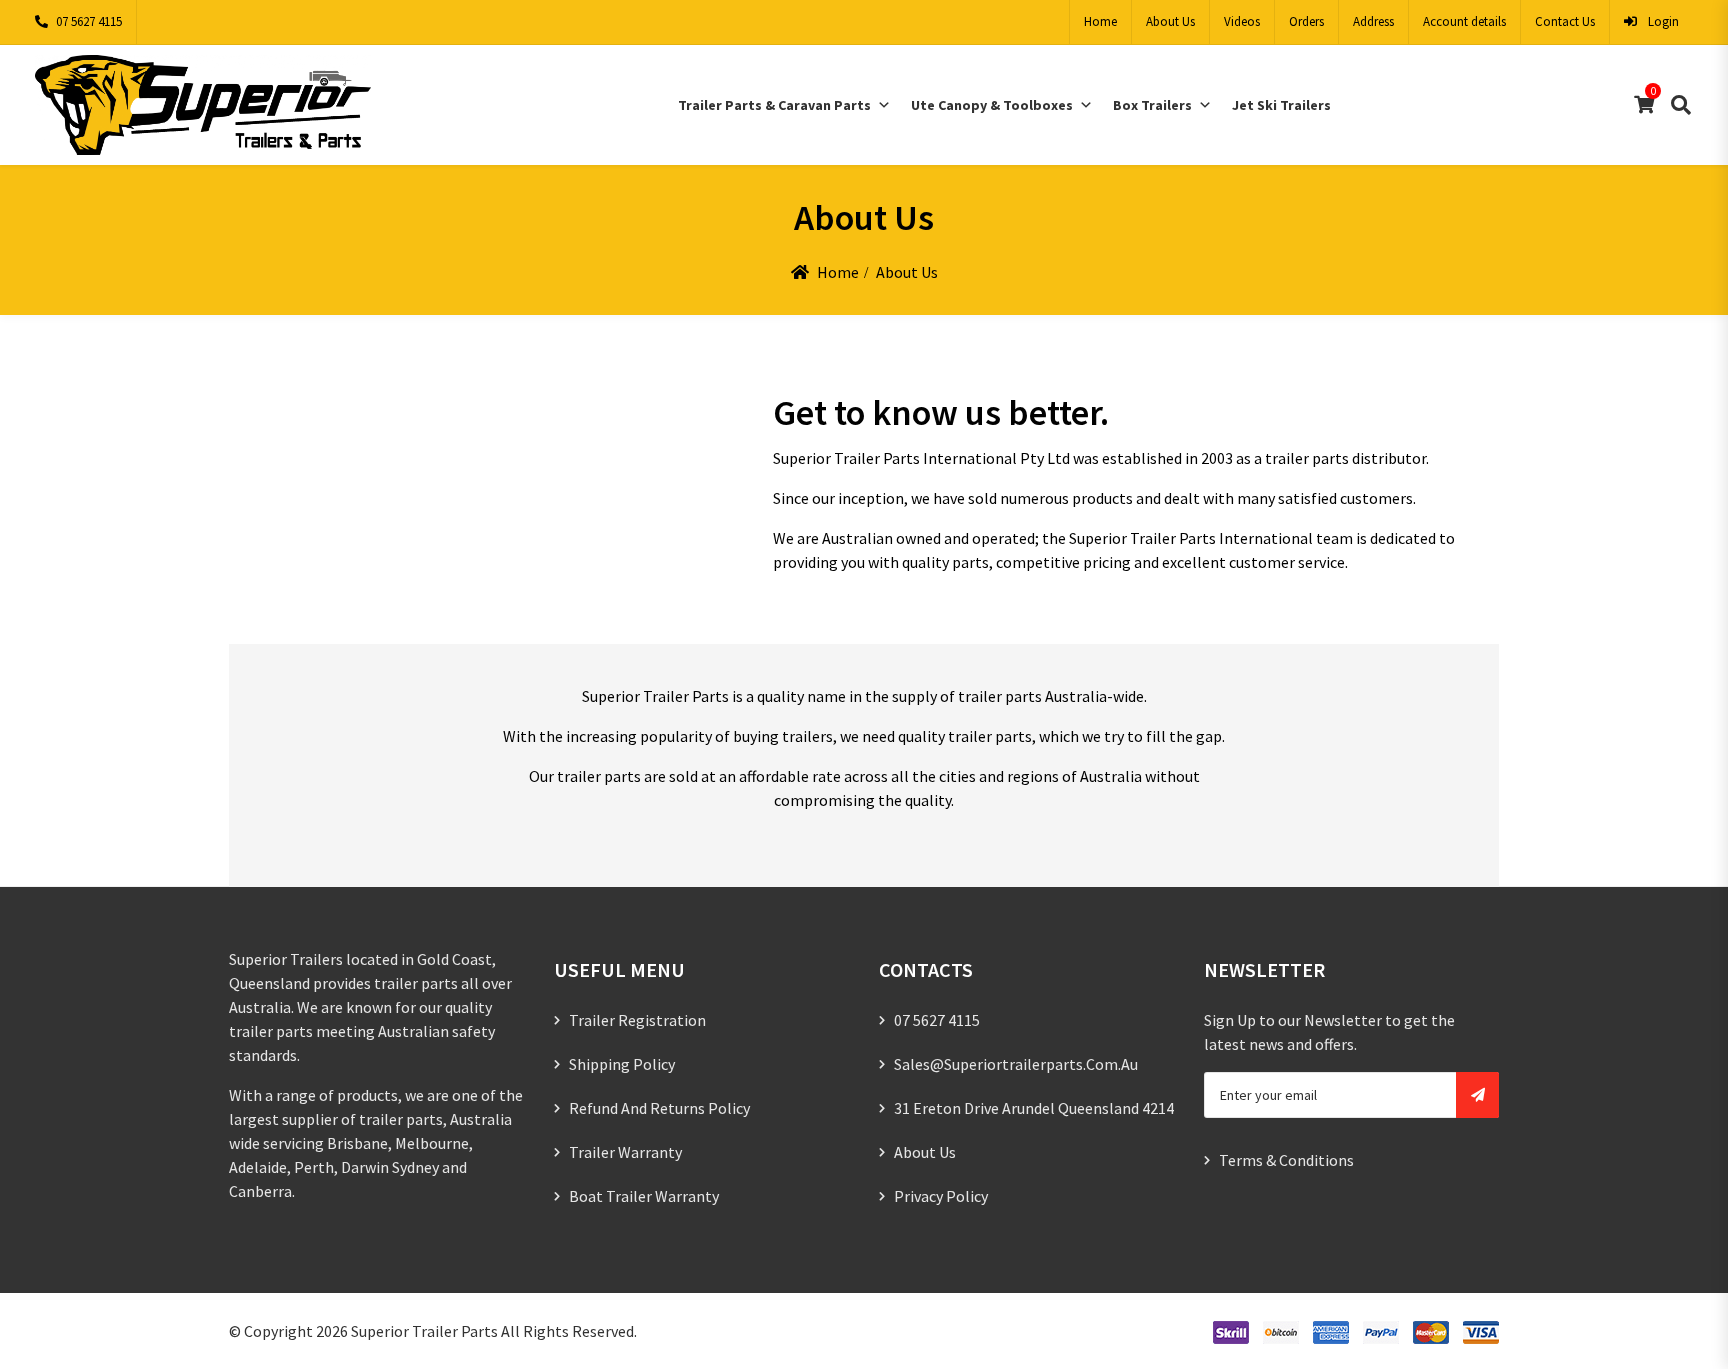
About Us (1170, 21)
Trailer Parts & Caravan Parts (774, 105)
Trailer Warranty (625, 1152)
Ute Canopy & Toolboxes (992, 105)
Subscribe (1477, 1095)
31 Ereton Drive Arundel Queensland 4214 (1034, 1108)
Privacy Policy (941, 1196)
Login (1662, 21)
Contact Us (1565, 21)
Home (1100, 21)
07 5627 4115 (89, 21)
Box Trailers (1152, 105)
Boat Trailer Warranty (644, 1196)
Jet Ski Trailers (1281, 105)
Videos (1242, 21)
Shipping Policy (622, 1064)
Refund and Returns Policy (659, 1108)
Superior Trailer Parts (424, 1331)
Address (1373, 21)
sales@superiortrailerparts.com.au (1016, 1064)
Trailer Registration (637, 1020)
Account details (1464, 21)
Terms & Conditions (1286, 1160)
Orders (1306, 21)
